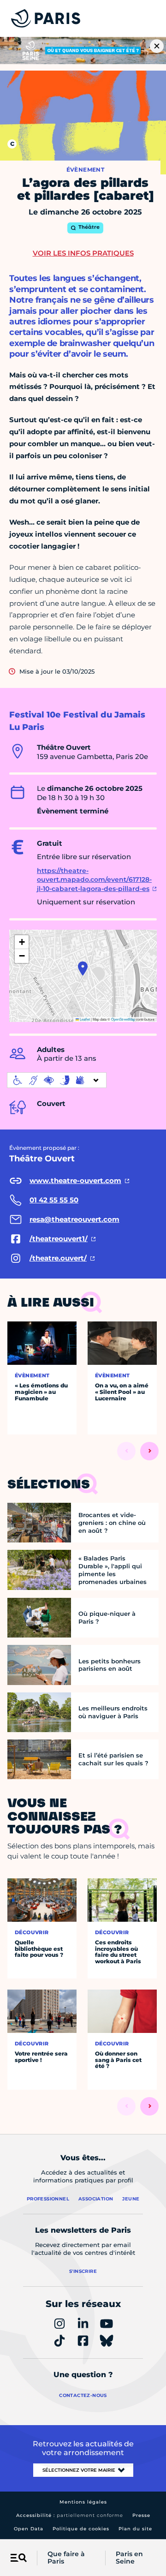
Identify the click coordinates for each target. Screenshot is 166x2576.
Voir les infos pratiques (83, 253)
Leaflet (84, 1019)
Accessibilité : (70, 2515)
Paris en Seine (129, 2558)
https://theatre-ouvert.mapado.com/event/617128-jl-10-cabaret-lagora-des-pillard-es (94, 880)
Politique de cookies (81, 2529)
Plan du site (135, 2529)
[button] (83, 968)
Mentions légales (83, 2502)
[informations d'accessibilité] (57, 1080)
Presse (141, 2515)
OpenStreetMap (123, 1019)
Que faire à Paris (66, 2558)
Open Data (29, 2529)
